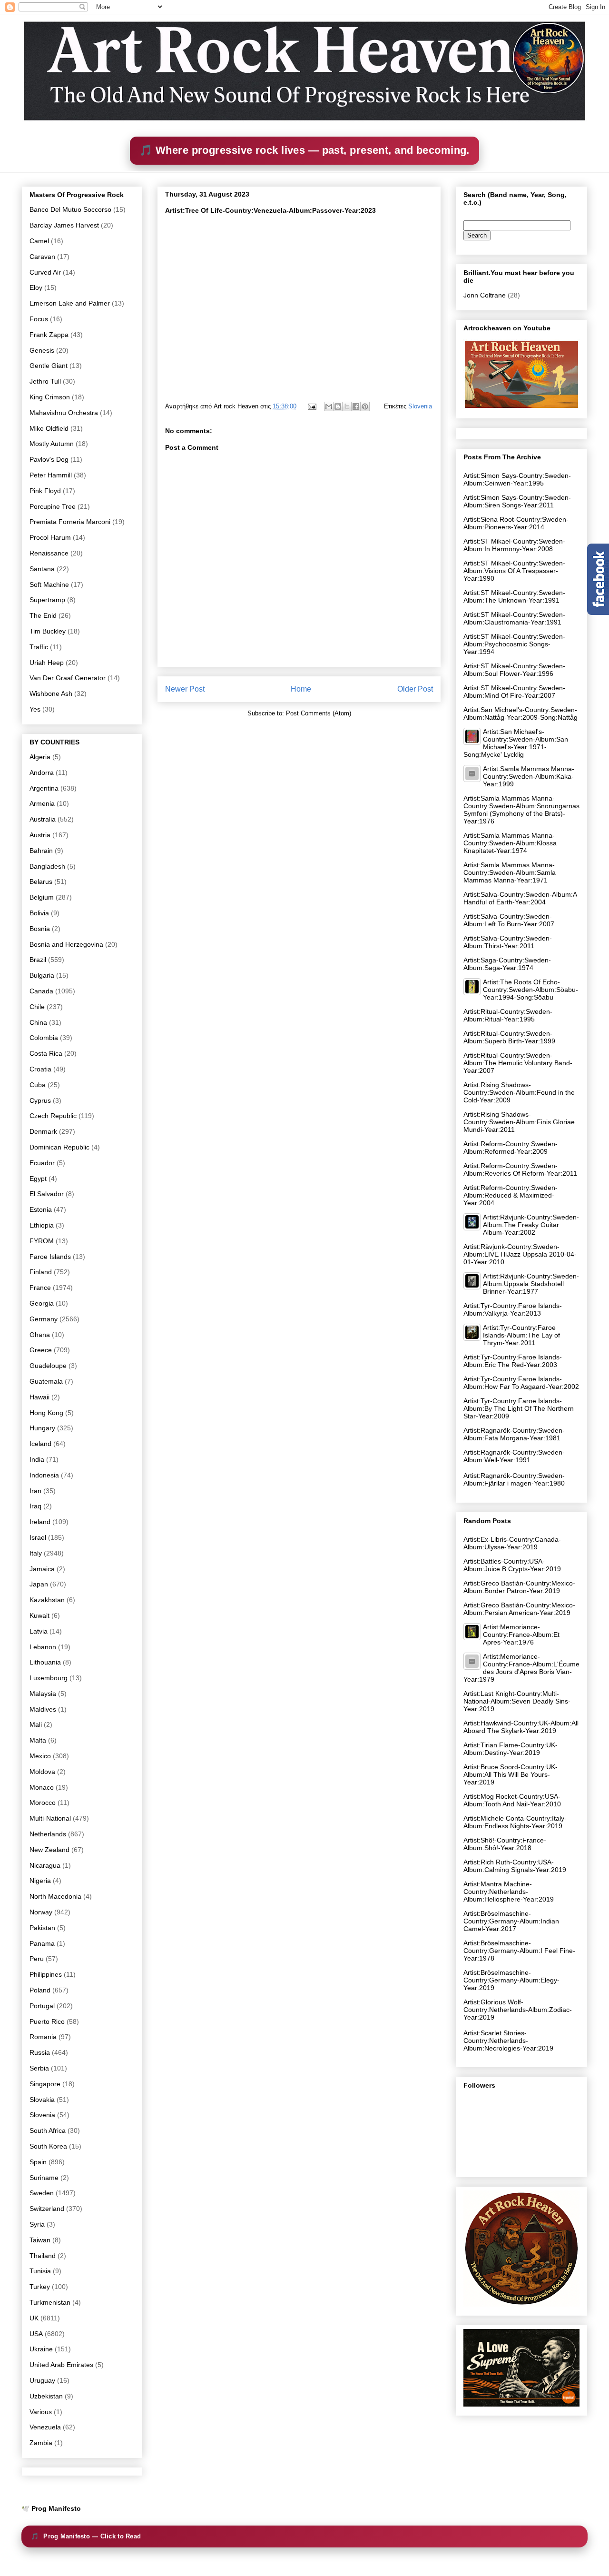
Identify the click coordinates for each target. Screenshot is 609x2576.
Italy (36, 1553)
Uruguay (42, 2380)
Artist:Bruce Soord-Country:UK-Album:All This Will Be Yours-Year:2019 (511, 1774)
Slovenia (420, 406)
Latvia (39, 1631)
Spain (38, 2162)
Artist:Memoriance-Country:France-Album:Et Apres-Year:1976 (521, 1635)
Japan (39, 1584)
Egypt (38, 1179)
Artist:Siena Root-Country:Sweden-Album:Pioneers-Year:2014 (516, 523)
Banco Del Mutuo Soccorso (70, 209)
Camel (39, 241)
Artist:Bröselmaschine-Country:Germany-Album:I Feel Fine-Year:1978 (519, 1951)
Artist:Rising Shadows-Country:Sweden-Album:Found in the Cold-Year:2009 (519, 1092)
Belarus (41, 882)
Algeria (40, 757)
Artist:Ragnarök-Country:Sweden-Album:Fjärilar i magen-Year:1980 (514, 1479)
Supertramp (47, 600)
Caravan (42, 257)
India (37, 1459)
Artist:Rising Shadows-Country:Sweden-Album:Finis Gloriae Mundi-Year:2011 (519, 1122)
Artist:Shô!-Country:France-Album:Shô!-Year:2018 (505, 1844)
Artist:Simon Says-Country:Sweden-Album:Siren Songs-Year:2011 (517, 501)
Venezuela (45, 2427)
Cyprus (40, 1100)
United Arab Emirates (61, 2365)
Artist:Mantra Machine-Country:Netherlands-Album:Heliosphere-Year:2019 (509, 1892)
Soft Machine (49, 585)
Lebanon (43, 1647)
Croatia (40, 1069)
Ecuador (42, 1163)
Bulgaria (42, 975)
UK (34, 2318)
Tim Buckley (48, 631)
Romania (43, 2037)
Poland (40, 1990)
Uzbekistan (46, 2396)
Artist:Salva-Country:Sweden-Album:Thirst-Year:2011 (508, 942)
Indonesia (44, 1475)
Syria (37, 2224)
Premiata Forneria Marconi (70, 522)
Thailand (43, 2256)
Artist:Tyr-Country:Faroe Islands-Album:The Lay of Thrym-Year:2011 (521, 1335)
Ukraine (41, 2349)
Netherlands (48, 1834)
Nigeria (40, 1881)
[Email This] (329, 406)
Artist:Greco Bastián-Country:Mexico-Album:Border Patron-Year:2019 (519, 1587)
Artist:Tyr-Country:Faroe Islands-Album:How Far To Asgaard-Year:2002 (521, 1383)
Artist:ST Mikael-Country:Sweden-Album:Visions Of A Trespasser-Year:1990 (514, 571)
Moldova (42, 1772)
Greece (41, 1350)
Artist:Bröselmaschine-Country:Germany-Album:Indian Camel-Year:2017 (511, 1921)
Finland (41, 1272)
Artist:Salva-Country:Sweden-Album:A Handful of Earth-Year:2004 (520, 898)
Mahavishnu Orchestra (64, 413)
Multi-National (50, 1818)
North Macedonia (55, 1896)
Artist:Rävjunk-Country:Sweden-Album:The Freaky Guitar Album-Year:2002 (531, 1225)
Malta (38, 1740)
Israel (38, 1537)
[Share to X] (347, 406)
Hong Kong (46, 1413)
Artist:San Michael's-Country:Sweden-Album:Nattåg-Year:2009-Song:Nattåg (521, 713)
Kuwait (39, 1615)
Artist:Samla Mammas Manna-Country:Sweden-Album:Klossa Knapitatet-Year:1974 (510, 843)
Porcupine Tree (53, 506)
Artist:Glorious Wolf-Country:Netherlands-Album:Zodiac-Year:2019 (518, 2010)
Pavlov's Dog (49, 459)
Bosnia (40, 929)
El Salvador (47, 1194)
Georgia (42, 1303)
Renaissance (49, 553)
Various (41, 2412)
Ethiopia (42, 1225)
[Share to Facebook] (356, 406)
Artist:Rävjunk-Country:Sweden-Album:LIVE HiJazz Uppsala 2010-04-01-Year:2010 (520, 1254)
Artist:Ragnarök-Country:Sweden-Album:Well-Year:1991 (514, 1456)
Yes (35, 709)
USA (36, 2334)
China (38, 1022)
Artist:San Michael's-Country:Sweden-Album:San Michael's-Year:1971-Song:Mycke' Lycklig (516, 743)
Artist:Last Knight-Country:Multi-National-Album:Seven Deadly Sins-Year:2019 (517, 1701)
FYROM (42, 1241)
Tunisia (40, 2271)
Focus (39, 319)
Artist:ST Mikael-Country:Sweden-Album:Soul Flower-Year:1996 (514, 670)
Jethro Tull (45, 381)
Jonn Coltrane (485, 295)
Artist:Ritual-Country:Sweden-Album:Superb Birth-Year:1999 (509, 1037)
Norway (41, 1912)
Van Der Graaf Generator (68, 678)
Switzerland (47, 2209)
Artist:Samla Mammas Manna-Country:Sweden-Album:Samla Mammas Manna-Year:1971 (510, 872)
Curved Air (45, 272)
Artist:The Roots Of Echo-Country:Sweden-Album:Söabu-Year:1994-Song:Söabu (530, 990)
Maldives (43, 1709)
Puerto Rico (47, 2021)
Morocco (43, 1803)
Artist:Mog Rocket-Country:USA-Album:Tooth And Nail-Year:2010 (512, 1800)
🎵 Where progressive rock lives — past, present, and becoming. (304, 150)
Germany (44, 1319)
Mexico (40, 1756)
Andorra (42, 773)
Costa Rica (46, 1053)
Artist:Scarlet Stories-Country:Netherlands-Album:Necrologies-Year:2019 (508, 2041)
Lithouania (45, 1662)
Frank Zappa (49, 335)
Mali (36, 1724)
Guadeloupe (48, 1366)
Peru (37, 1959)
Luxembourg (49, 1678)
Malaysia (43, 1694)
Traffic (39, 647)
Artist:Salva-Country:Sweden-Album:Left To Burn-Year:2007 (509, 920)
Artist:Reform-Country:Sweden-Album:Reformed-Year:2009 (511, 1148)
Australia (43, 819)
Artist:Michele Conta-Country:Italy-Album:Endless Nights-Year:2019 (515, 1822)
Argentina (44, 788)
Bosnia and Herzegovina (66, 944)
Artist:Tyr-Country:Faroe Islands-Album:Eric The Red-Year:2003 (513, 1361)
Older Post (415, 689)
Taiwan (40, 2240)
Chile (37, 1007)
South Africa (48, 2130)
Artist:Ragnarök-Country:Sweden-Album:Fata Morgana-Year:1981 (514, 1434)
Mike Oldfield (49, 428)
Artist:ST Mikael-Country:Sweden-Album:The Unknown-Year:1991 (514, 596)
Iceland (40, 1444)
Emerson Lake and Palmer (70, 303)
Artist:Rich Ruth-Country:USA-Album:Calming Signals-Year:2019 (515, 1866)
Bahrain (41, 851)
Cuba (38, 1085)
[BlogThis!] (338, 406)
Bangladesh (47, 866)
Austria (40, 835)
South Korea (48, 2146)
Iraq (35, 1506)
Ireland (40, 1522)
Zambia (41, 2443)
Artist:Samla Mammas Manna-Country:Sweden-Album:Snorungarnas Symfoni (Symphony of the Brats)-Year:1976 (521, 810)
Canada (41, 991)
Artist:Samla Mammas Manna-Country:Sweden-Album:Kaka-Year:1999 (529, 776)
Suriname (44, 2178)
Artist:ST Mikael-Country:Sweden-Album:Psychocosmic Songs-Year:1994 (514, 644)
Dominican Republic (59, 1147)
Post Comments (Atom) (319, 713)
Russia (40, 2052)
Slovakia (42, 2100)
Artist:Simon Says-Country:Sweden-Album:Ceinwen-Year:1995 (517, 479)
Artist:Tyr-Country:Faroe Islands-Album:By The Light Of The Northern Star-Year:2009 (519, 1408)
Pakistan (42, 1928)
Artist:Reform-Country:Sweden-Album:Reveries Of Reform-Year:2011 (520, 1169)
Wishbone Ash (51, 694)
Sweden (42, 2193)
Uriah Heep (47, 663)
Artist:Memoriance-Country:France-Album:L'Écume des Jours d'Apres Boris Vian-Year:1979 (521, 1668)
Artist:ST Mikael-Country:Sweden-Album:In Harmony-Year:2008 (514, 545)
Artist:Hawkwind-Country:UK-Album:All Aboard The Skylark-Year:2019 (521, 1727)
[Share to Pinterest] (365, 406)
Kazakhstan (47, 1600)
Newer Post (185, 689)
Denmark (43, 1131)
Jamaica (42, 1569)
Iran (35, 1491)
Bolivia (39, 913)
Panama (42, 1943)
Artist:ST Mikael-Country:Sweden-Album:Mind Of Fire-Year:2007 (514, 692)
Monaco (42, 1787)
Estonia (41, 1209)
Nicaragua (45, 1865)
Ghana (40, 1335)
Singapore (45, 2084)
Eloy (36, 287)
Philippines (46, 1974)
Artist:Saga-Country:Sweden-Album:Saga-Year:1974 (507, 964)
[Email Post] (311, 406)
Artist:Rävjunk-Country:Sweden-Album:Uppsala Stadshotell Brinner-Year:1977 (531, 1284)
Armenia (42, 803)
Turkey (40, 2287)
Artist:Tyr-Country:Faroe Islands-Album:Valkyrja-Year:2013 (513, 1309)
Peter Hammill (51, 475)
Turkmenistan (50, 2302)
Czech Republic (53, 1116)
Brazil (38, 960)
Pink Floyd (45, 491)
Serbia (39, 2068)
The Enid (43, 615)
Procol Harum (50, 537)
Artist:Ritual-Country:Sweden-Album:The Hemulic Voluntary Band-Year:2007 (518, 1063)
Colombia (44, 1038)
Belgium (42, 897)
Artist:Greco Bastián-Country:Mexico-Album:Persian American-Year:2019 (519, 1609)
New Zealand (49, 1850)
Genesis (42, 350)
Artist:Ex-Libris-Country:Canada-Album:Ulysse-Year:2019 (512, 1543)
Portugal (42, 2006)
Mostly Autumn (52, 444)
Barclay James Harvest (64, 225)
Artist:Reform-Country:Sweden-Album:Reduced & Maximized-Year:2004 (511, 1195)
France (40, 1288)
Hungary (42, 1428)
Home (301, 689)
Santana (42, 569)
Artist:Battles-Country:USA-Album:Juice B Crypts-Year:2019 (512, 1565)
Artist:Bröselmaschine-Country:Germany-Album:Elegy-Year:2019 (511, 1980)
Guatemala (46, 1381)
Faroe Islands (50, 1257)
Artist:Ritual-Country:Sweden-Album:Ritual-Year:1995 (508, 1015)
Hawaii (39, 1397)
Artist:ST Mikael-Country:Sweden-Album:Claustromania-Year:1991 (514, 618)
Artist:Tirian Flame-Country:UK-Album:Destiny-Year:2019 (511, 1749)
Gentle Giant (49, 366)
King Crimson (50, 397)
